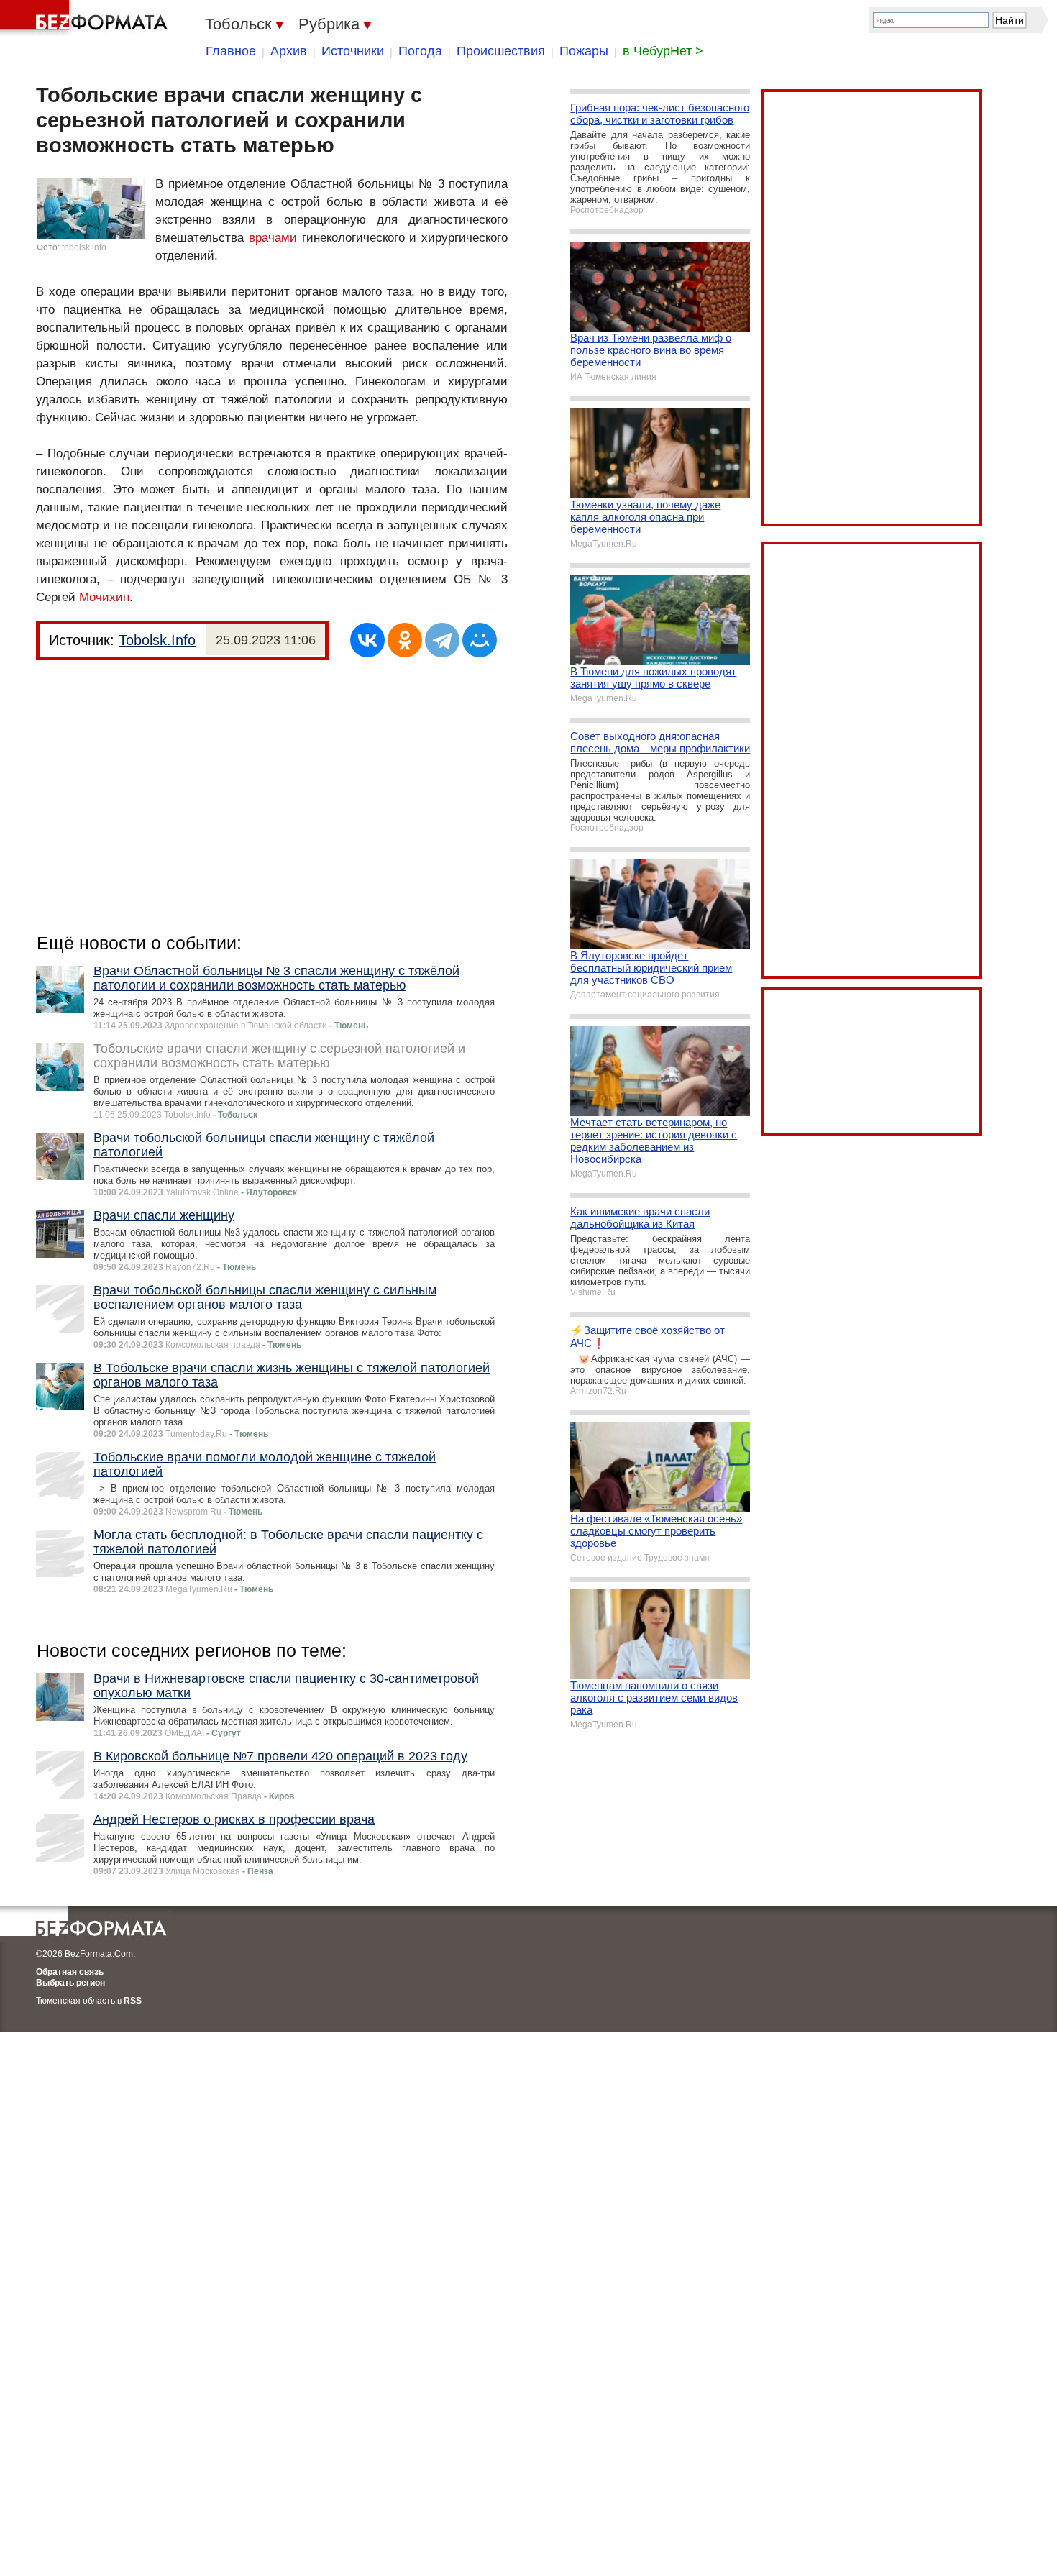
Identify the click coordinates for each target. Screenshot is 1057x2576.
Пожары (584, 51)
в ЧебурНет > (663, 51)
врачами (273, 238)
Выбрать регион (70, 1983)
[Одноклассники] (405, 640)
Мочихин (104, 597)
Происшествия (501, 51)
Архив (289, 51)
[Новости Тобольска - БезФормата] (86, 18)
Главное (231, 51)
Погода (420, 51)
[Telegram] (442, 640)
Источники (353, 51)
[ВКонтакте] (367, 640)
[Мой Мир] (480, 640)
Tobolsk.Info (157, 640)
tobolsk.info (84, 247)
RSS (133, 2001)
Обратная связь (70, 1972)
